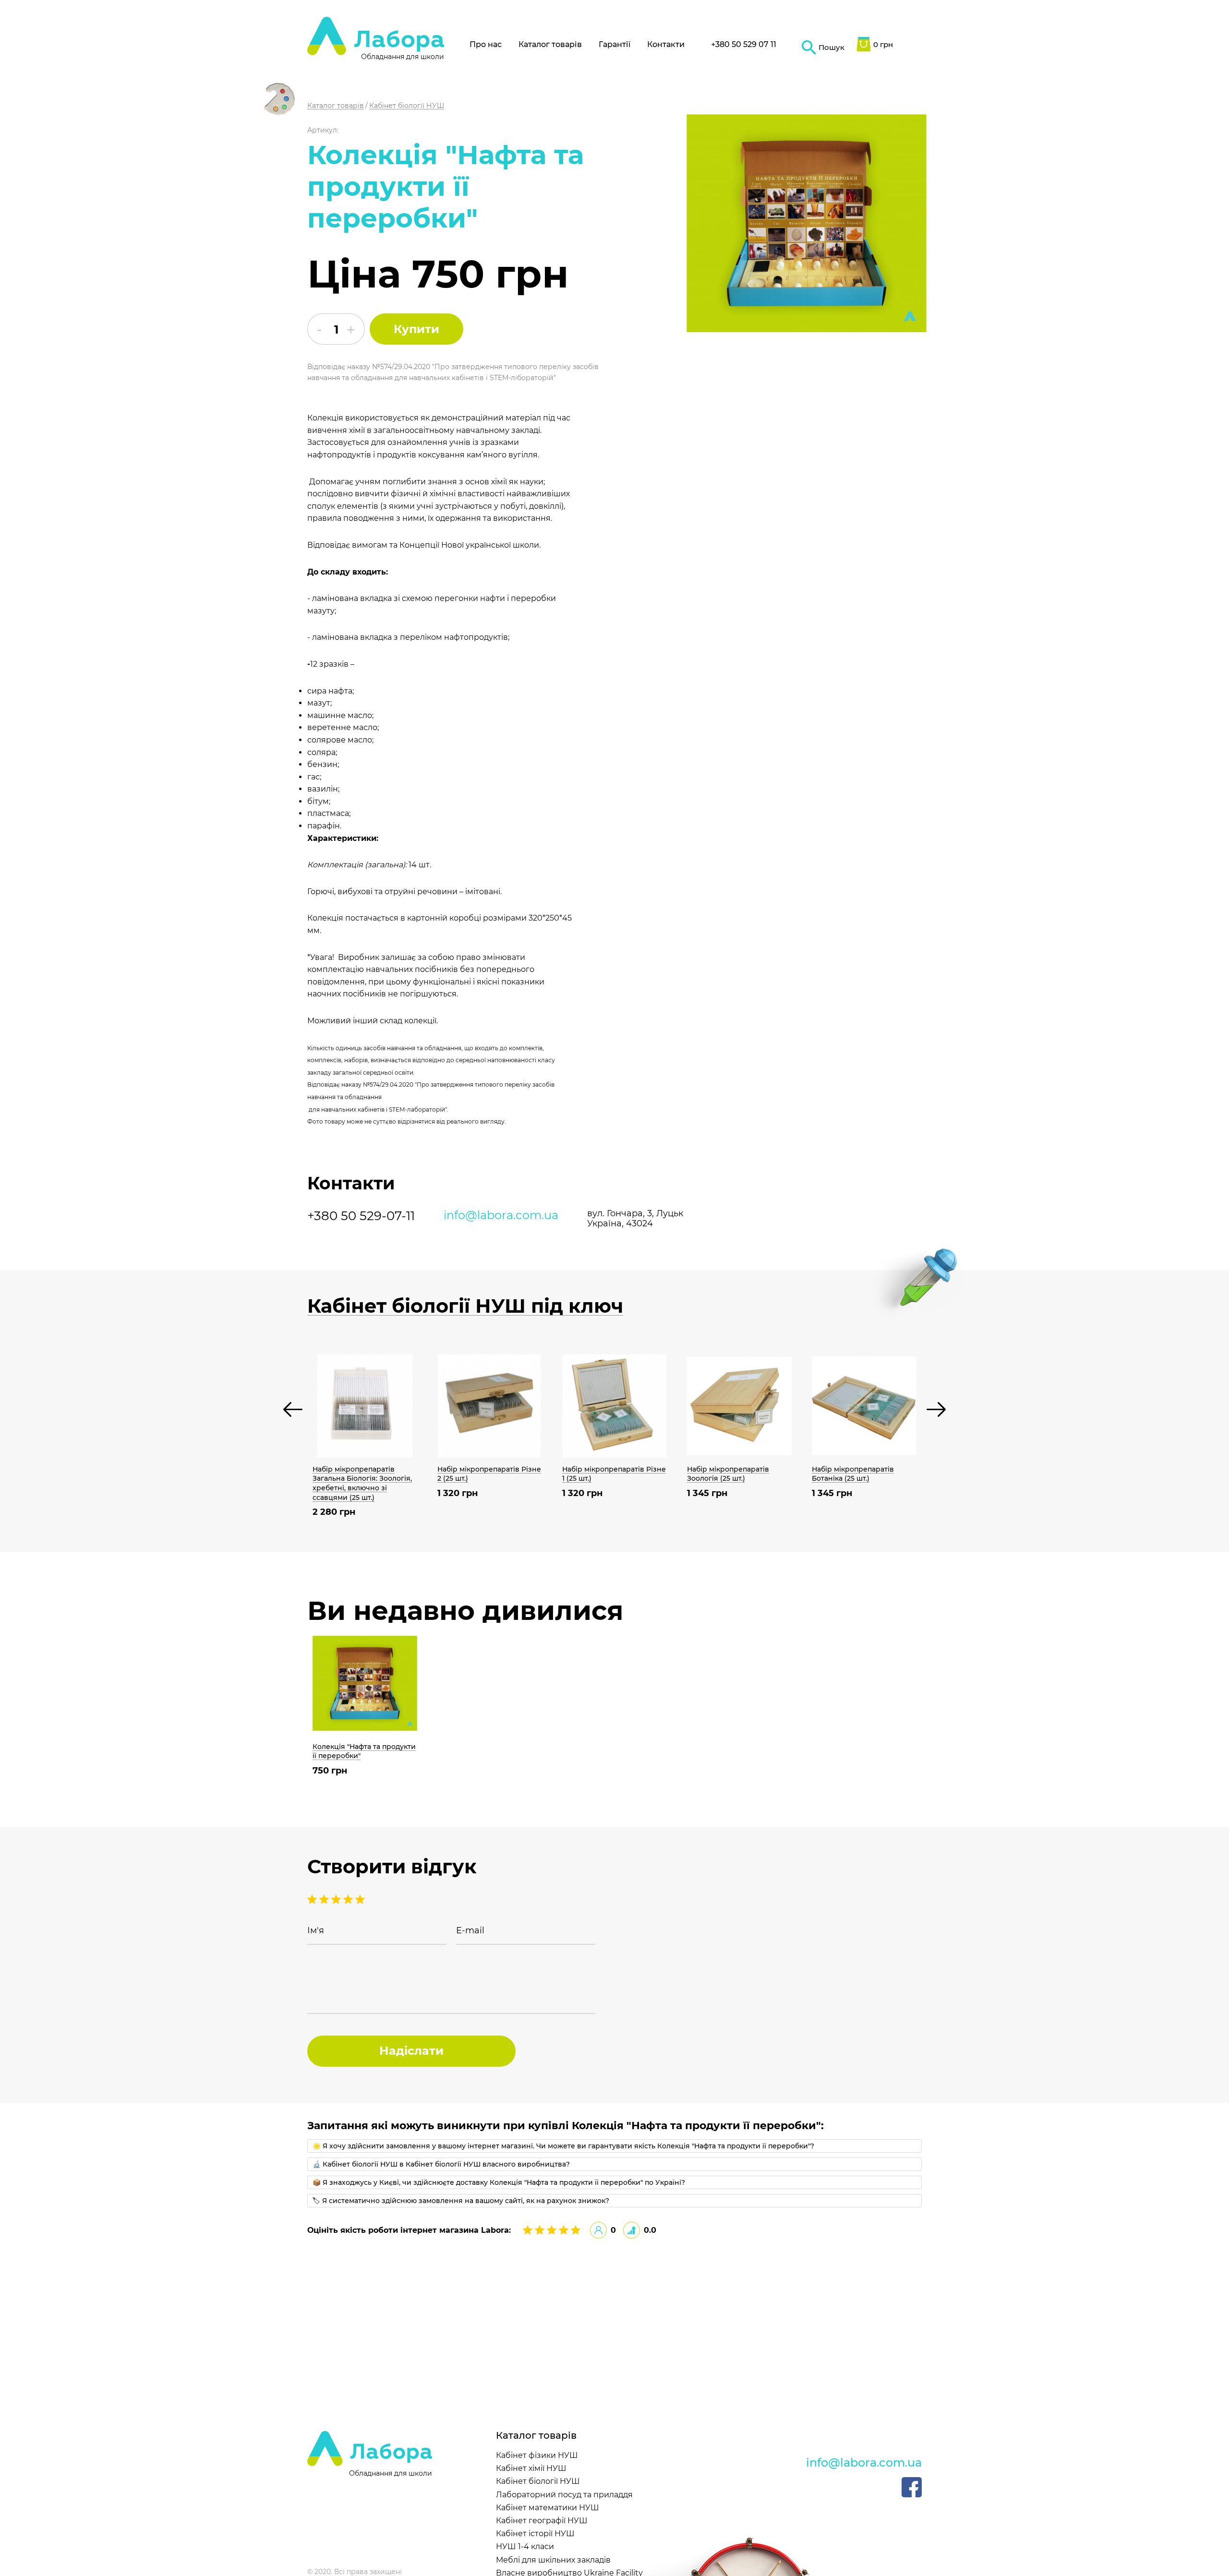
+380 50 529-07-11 (361, 1216)
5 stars (313, 1899)
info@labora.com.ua (501, 1215)
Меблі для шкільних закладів (553, 2560)
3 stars (337, 1899)
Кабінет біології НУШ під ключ (465, 1306)
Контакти (666, 44)
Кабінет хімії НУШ (531, 2468)
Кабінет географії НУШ (542, 2521)
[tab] (614, 2146)
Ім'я (316, 1931)
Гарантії (614, 44)
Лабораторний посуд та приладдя (564, 2495)
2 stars (349, 1899)
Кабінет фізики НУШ (537, 2455)
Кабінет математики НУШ (548, 2508)
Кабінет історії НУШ (535, 2534)
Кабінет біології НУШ (538, 2481)
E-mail (470, 1931)
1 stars (360, 1899)
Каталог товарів (550, 44)
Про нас (486, 44)
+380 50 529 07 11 (744, 44)
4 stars (325, 1899)
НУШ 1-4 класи (525, 2546)
